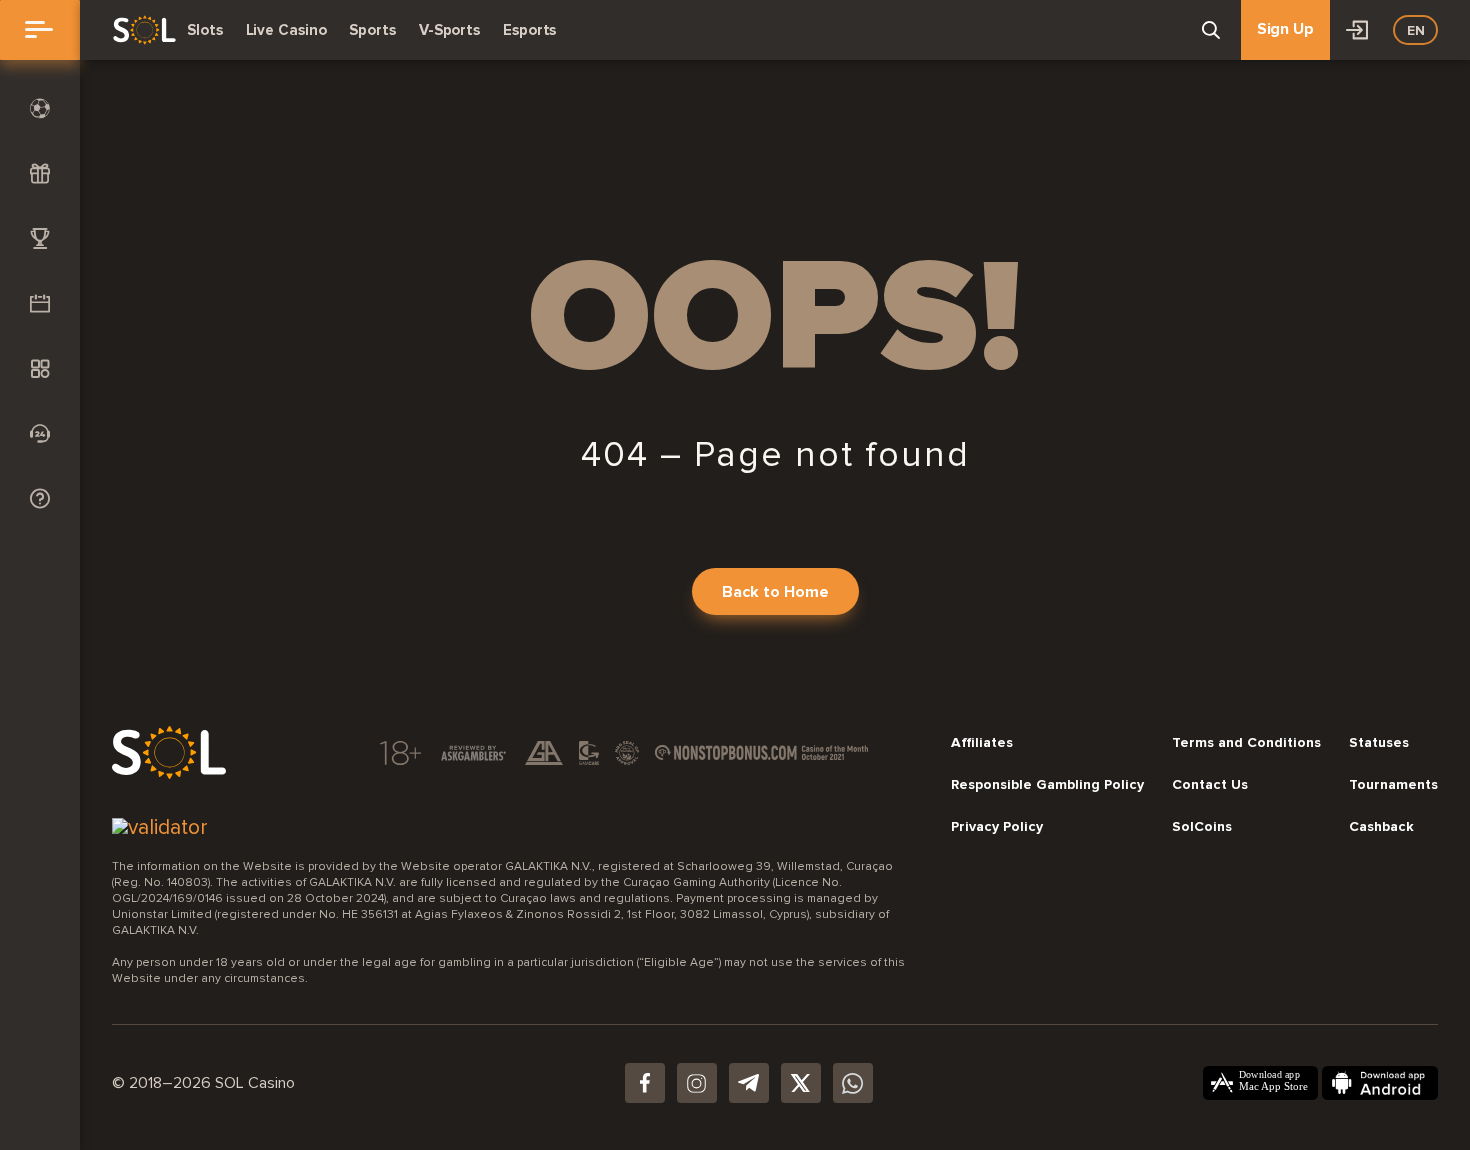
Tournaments (1393, 785)
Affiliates (982, 743)
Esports (529, 30)
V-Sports (449, 30)
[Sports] (40, 108)
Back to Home (775, 592)
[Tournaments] (40, 238)
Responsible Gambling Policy (1047, 785)
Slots (205, 30)
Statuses (1379, 743)
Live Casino (286, 30)
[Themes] (40, 368)
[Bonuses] (40, 173)
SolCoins (1202, 827)
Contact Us (1210, 785)
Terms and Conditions (1246, 743)
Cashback (1381, 827)
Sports (372, 30)
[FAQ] (40, 498)
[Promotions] (40, 303)
